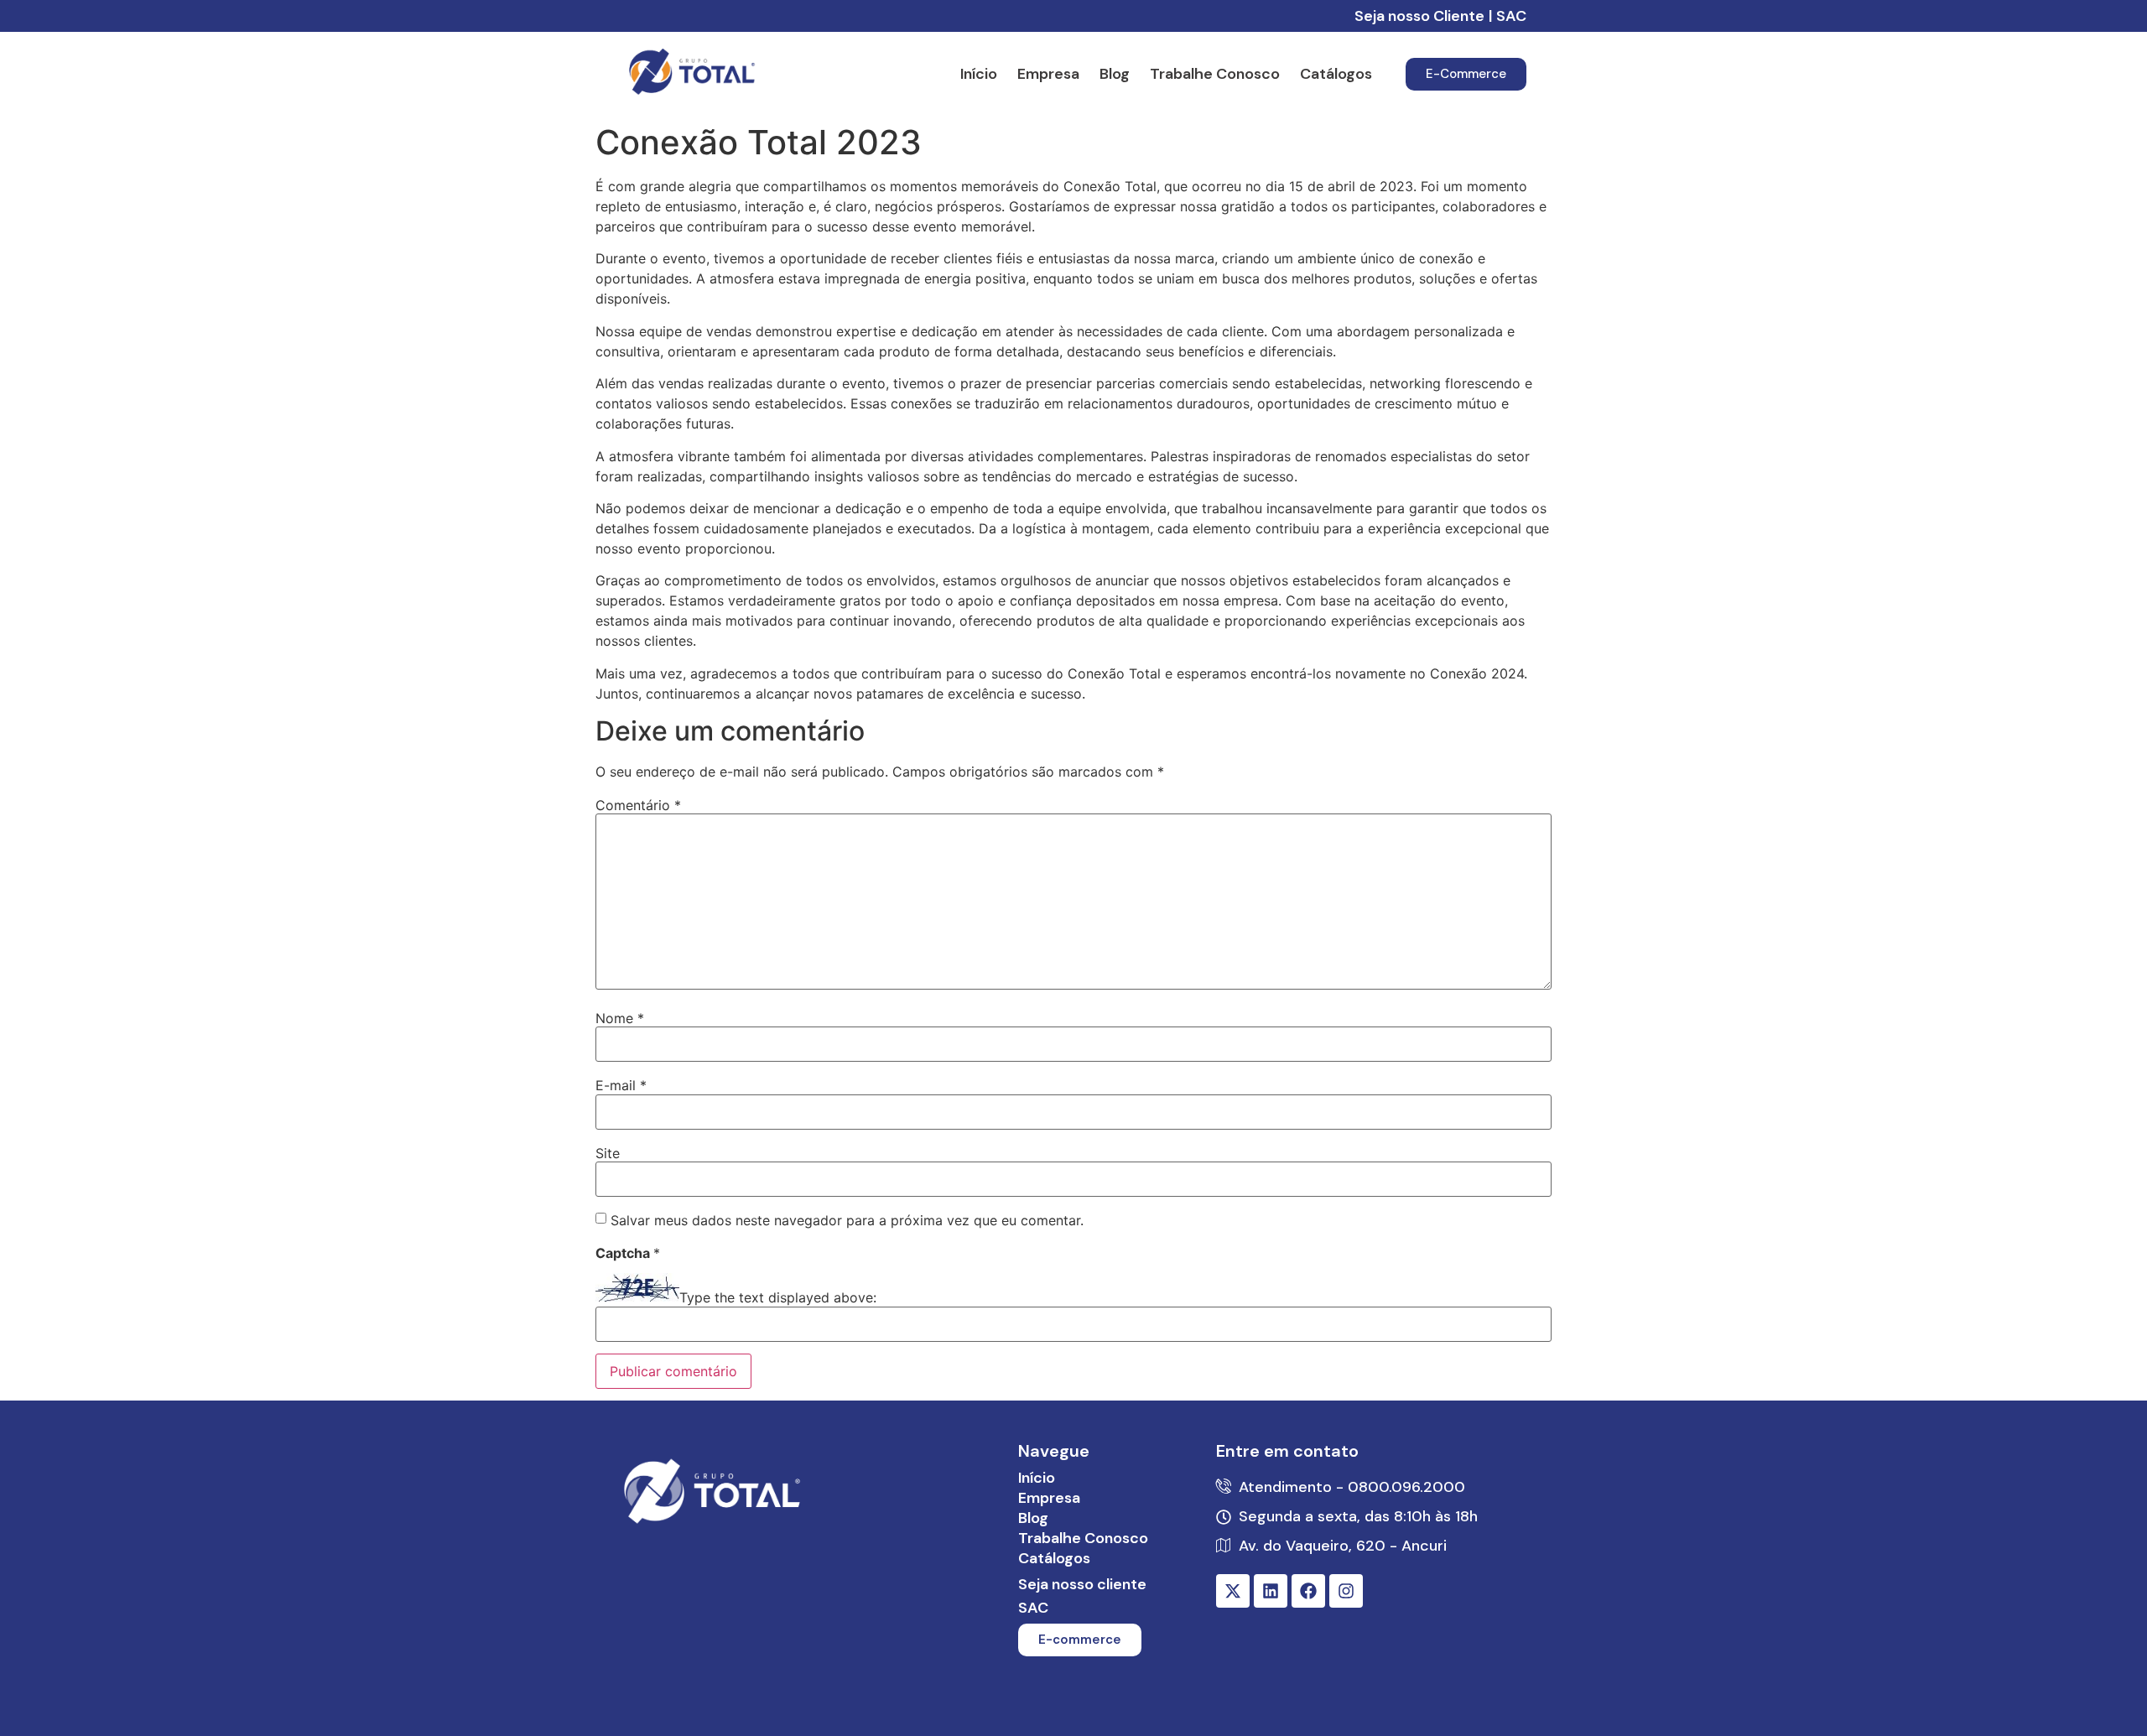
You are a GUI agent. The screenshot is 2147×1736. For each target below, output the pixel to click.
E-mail (621, 1085)
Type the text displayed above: (778, 1297)
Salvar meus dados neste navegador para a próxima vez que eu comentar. (847, 1220)
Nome (620, 1018)
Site (608, 1153)
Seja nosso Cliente (1419, 16)
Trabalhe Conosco (1215, 74)
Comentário (638, 805)
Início (979, 74)
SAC (1511, 16)
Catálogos (1336, 74)
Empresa (1048, 74)
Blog (1115, 74)
